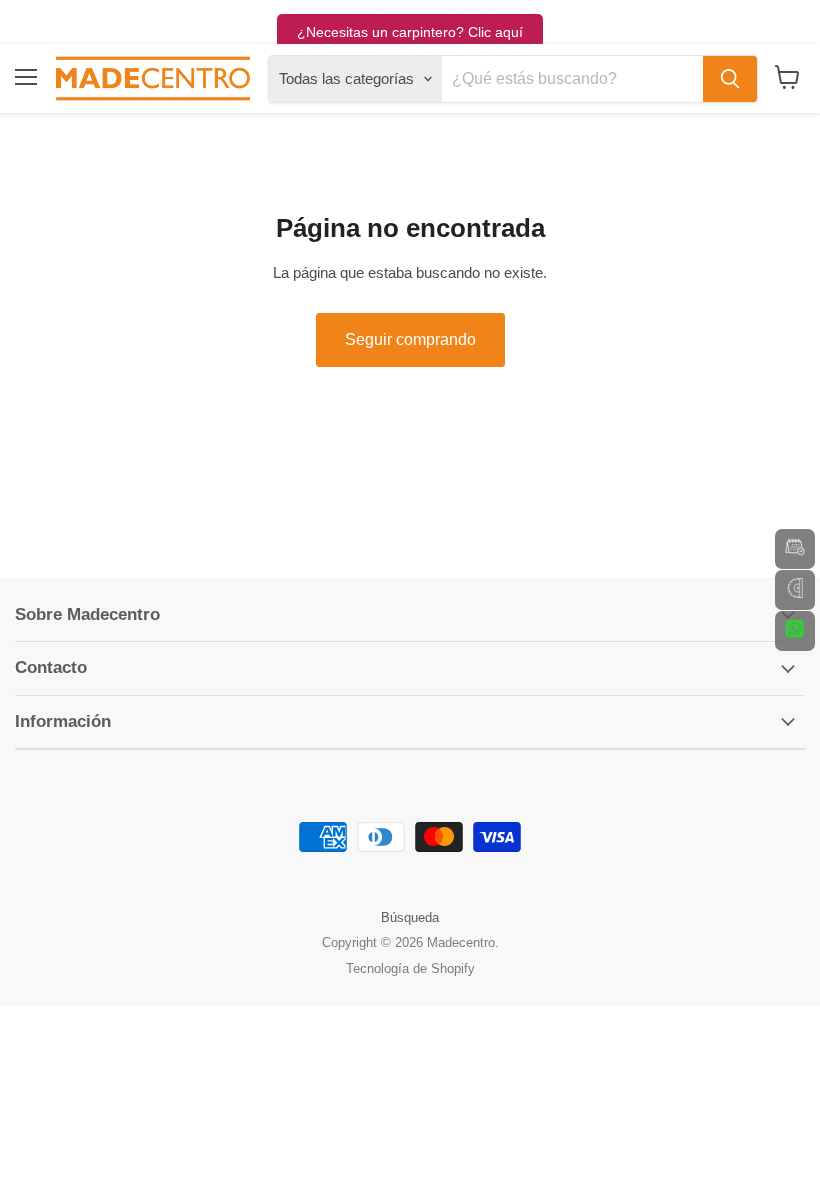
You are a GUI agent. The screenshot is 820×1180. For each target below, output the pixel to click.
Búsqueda (410, 917)
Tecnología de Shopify (410, 968)
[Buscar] (730, 79)
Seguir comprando (410, 339)
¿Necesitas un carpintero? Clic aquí (410, 32)
